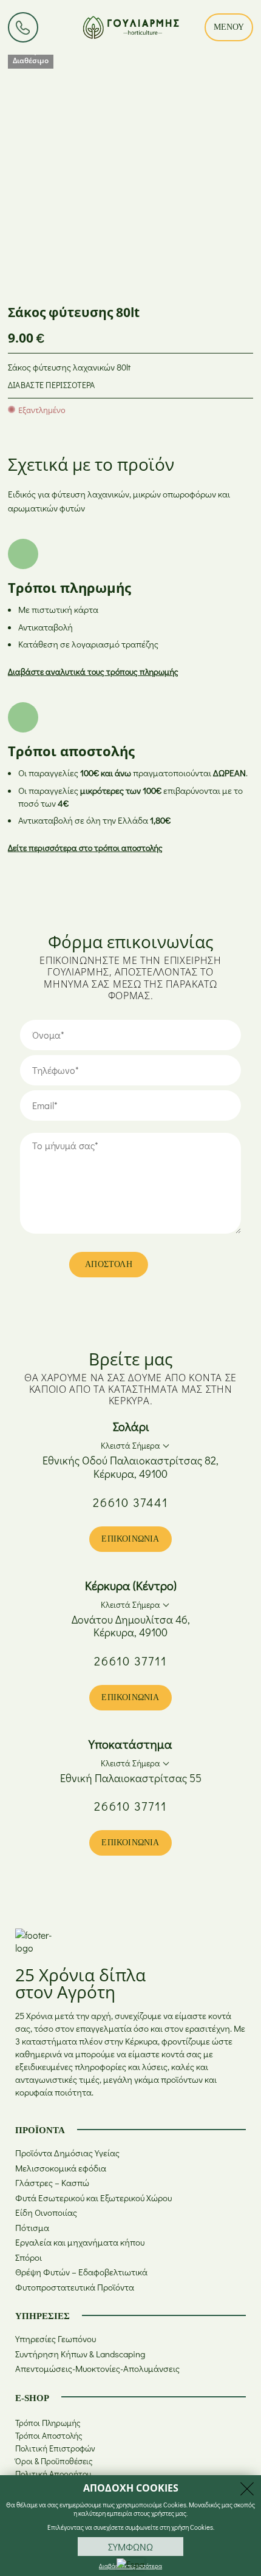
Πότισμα (32, 2228)
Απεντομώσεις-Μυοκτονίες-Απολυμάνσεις (97, 2369)
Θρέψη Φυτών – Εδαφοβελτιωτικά (81, 2272)
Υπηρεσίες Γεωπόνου (56, 2339)
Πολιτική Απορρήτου (53, 2474)
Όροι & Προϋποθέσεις (54, 2461)
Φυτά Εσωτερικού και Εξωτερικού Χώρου (93, 2198)
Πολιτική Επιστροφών (55, 2448)
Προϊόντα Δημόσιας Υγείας (67, 2153)
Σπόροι (29, 2257)
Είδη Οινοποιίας (46, 2212)
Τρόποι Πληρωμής (48, 2423)
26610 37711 (130, 1661)
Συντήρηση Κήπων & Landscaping (80, 2354)
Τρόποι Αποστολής (49, 2435)
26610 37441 (130, 1502)
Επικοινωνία (130, 1539)
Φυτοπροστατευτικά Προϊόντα (75, 2287)
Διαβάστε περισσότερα (52, 385)
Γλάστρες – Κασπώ (52, 2183)
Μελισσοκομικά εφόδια (61, 2168)
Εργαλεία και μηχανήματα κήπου (80, 2242)
